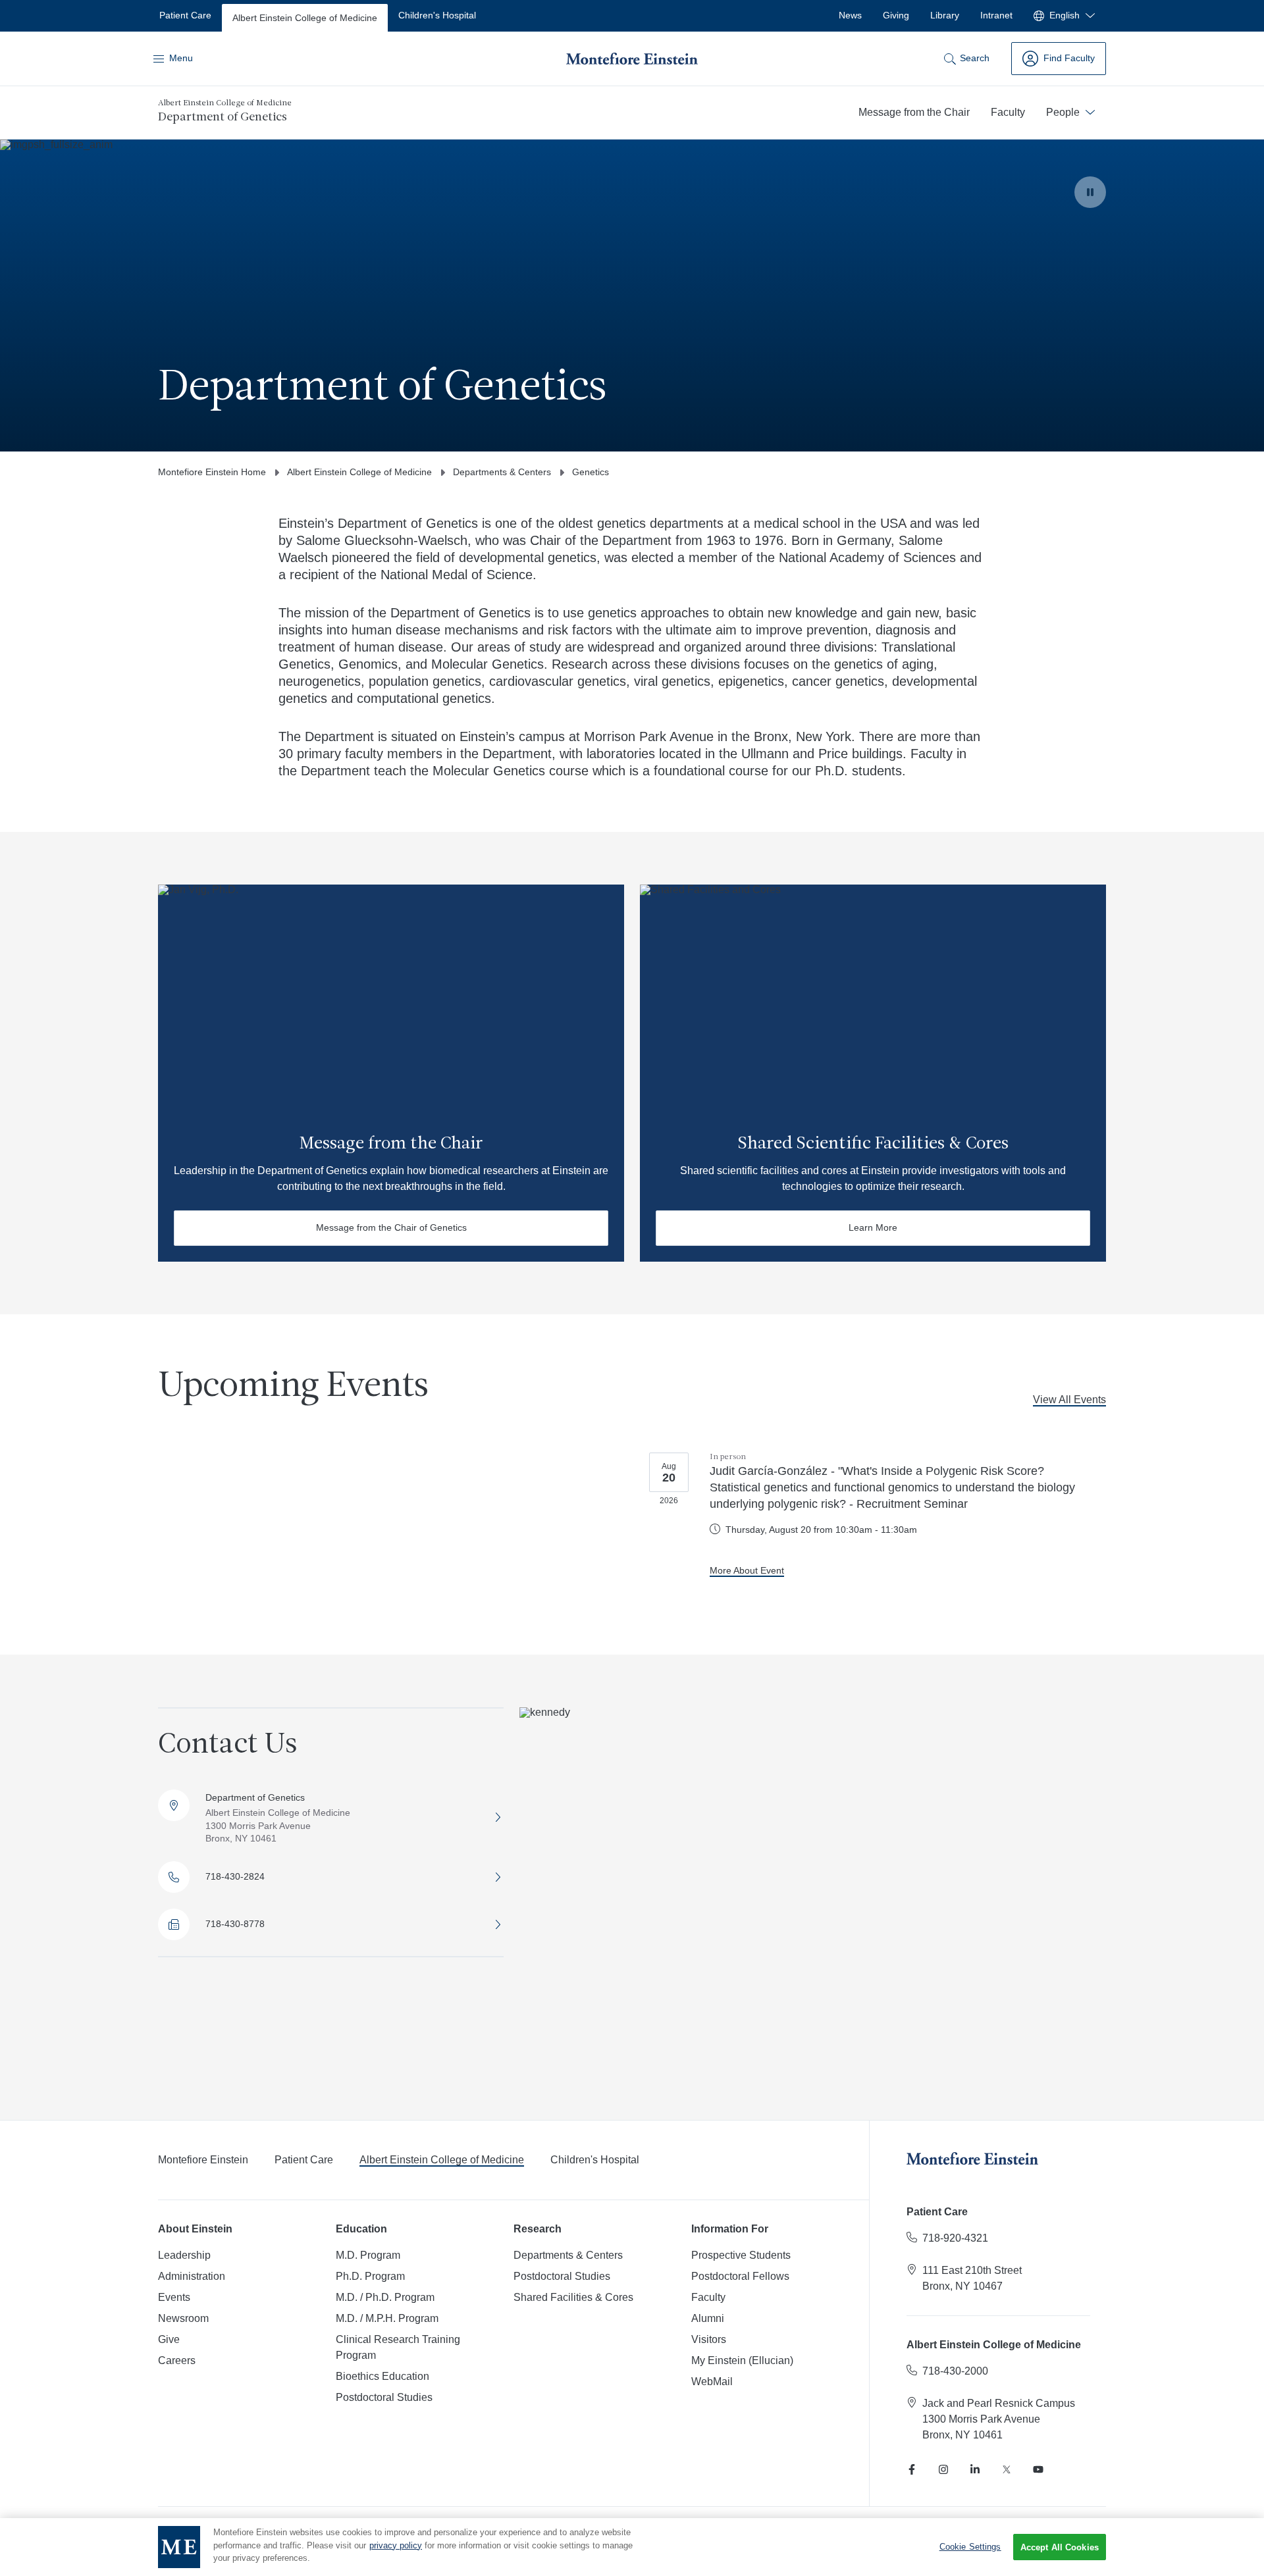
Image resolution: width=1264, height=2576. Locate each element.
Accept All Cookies (1060, 2547)
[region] (632, 2547)
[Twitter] (1007, 2469)
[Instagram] (943, 2469)
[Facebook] (912, 2469)
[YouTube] (1038, 2469)
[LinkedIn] (975, 2469)
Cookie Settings (970, 2547)
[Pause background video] (1090, 192)
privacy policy (396, 2545)
